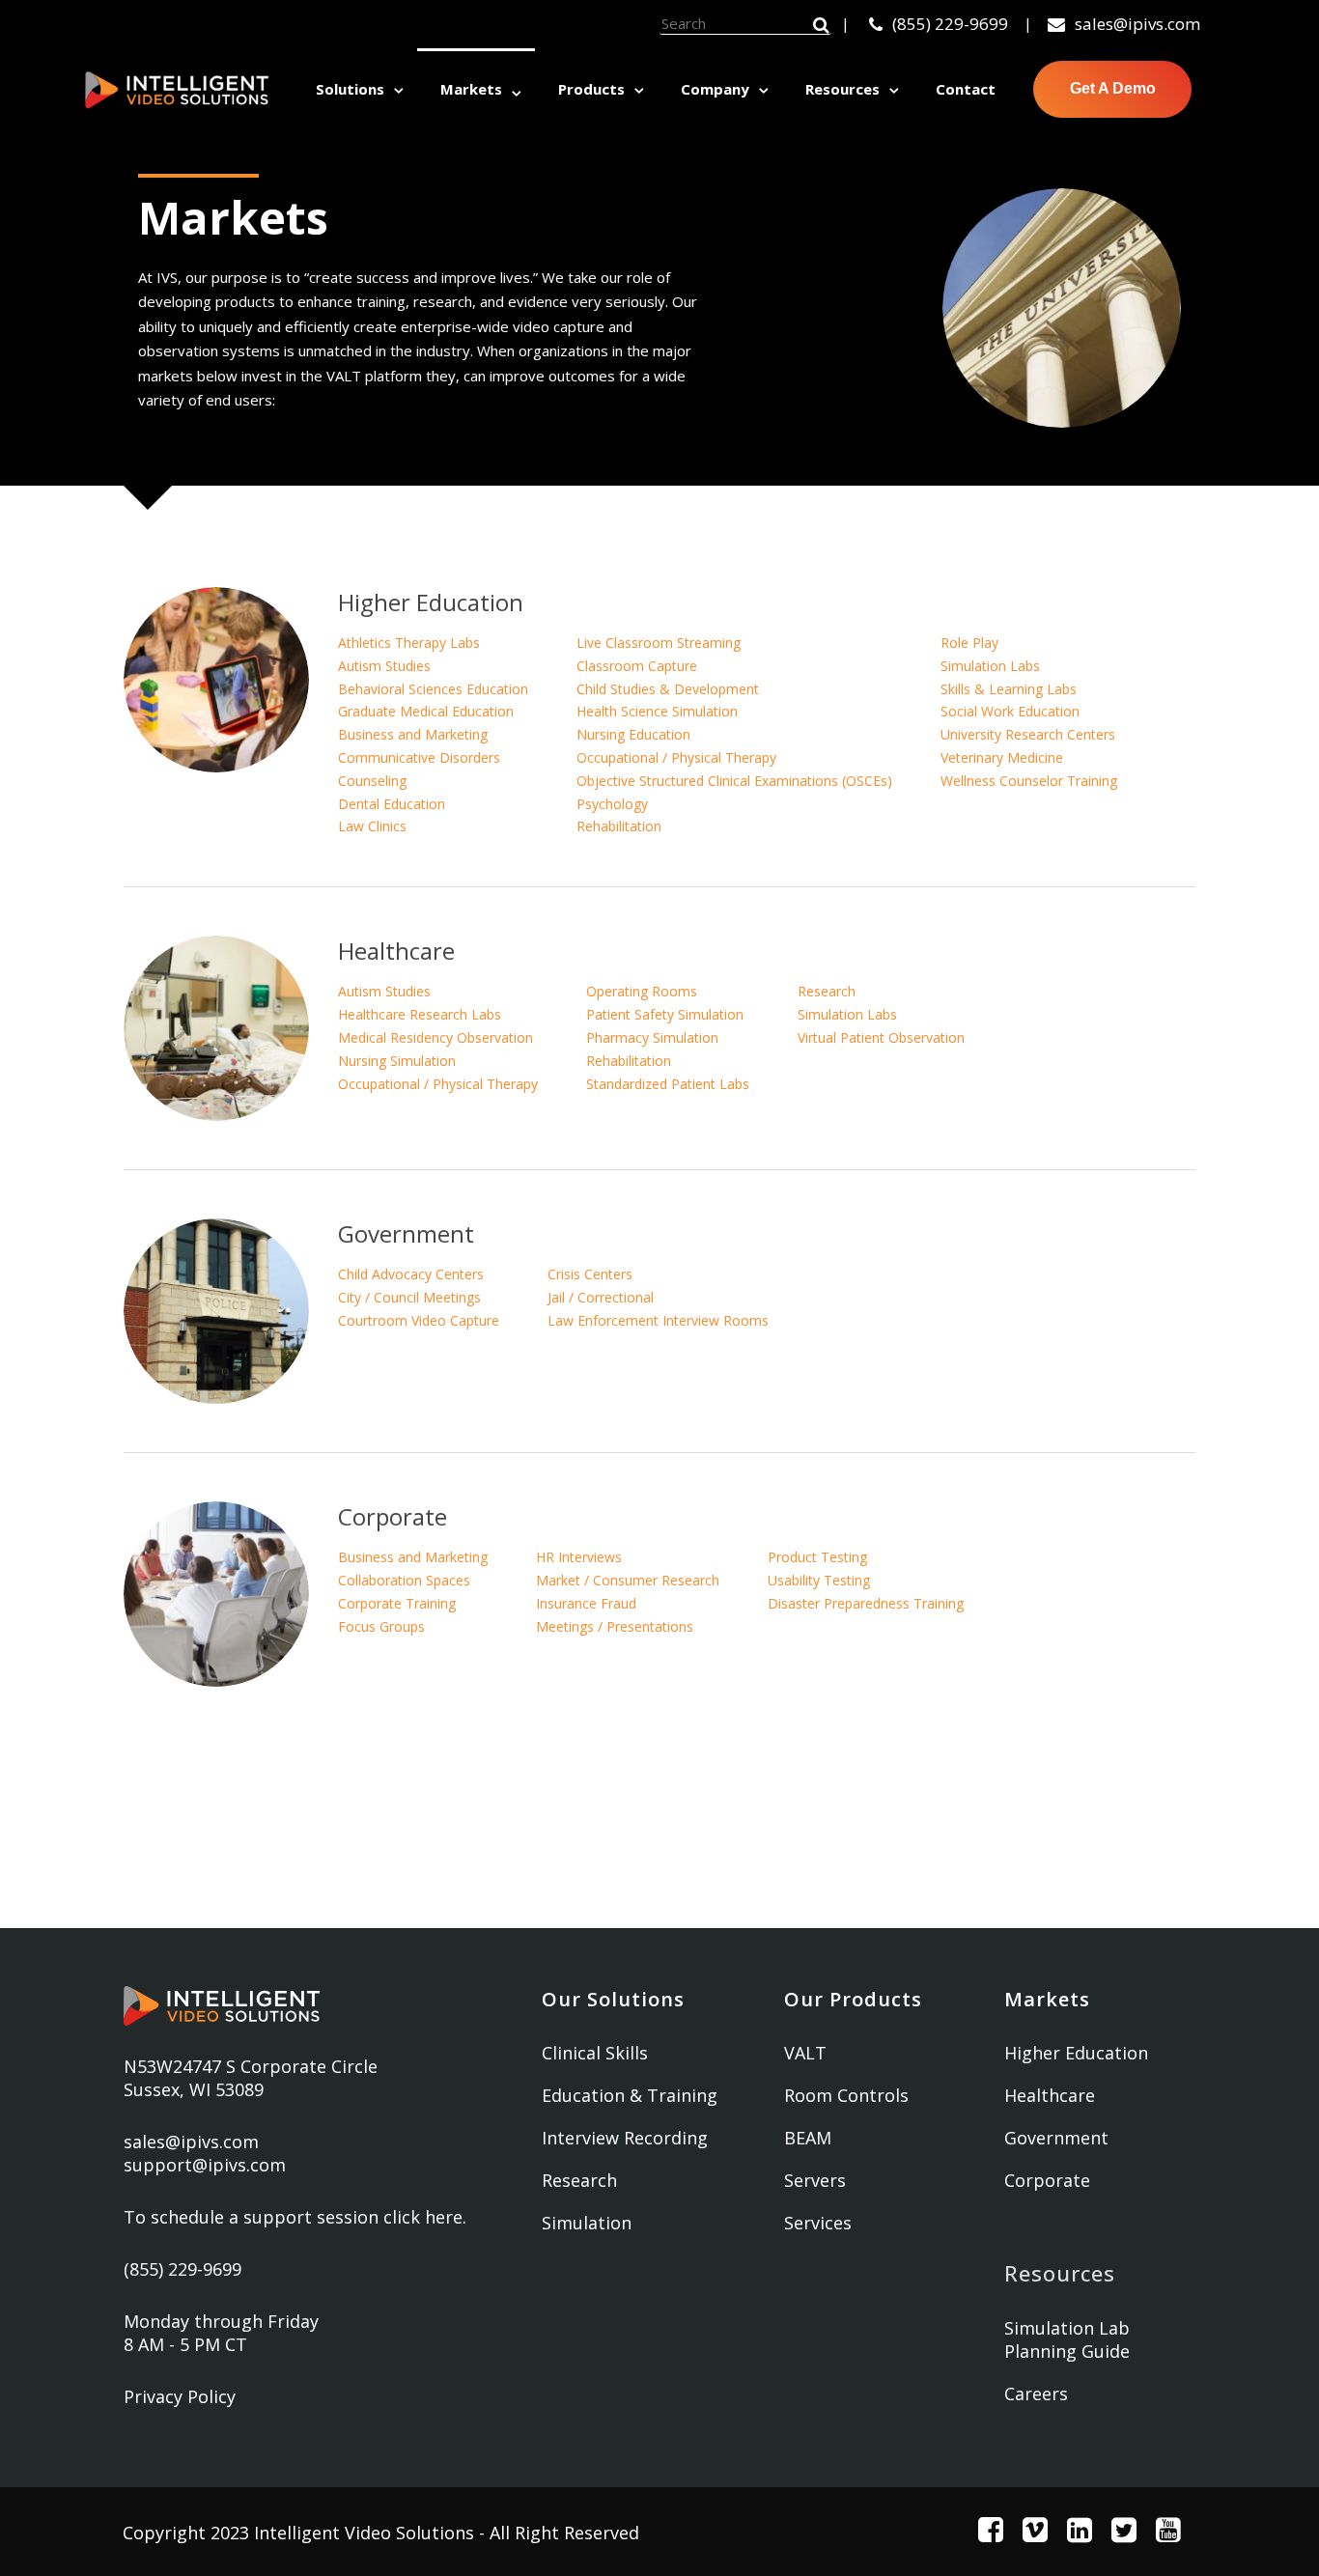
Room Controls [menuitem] (846, 2095)
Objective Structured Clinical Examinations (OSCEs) (734, 781)
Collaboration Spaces (404, 1580)
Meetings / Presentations (615, 1626)
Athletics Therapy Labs (409, 643)
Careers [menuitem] (1036, 2394)
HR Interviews (579, 1557)
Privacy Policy (180, 2396)
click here (423, 2217)
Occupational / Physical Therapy (676, 757)
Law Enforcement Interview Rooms (658, 1320)
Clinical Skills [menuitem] (595, 2053)
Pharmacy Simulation (652, 1037)
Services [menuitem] (818, 2223)
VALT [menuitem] (805, 2053)
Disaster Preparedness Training (866, 1603)
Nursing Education (633, 734)
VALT (344, 376)
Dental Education (392, 804)
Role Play (969, 643)
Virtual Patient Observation (881, 1037)
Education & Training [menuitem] (630, 2095)
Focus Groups (381, 1626)
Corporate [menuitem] (1047, 2180)
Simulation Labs (990, 666)
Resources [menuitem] (842, 89)
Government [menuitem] (1056, 2138)
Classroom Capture (637, 666)
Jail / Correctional (601, 1297)
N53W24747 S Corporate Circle (251, 2066)
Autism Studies (384, 666)
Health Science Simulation (657, 711)
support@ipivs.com (205, 2165)
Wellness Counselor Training (1029, 781)
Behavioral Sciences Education (433, 689)
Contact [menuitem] (966, 89)
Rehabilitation (619, 826)
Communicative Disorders (419, 757)
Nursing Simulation (397, 1061)
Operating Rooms (642, 991)
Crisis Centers (590, 1274)
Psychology (612, 804)
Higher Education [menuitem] (1076, 2053)
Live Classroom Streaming (659, 643)
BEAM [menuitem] (808, 2138)
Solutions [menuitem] (350, 89)
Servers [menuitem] (815, 2180)
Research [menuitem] (579, 2180)
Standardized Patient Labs (668, 1084)
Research (827, 991)
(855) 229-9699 (950, 24)
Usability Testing (819, 1580)
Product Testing (817, 1557)
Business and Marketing (413, 734)
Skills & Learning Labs (1009, 689)
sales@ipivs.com (1137, 24)
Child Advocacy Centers (411, 1274)
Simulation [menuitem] (587, 2223)
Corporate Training (397, 1603)
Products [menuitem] (591, 89)
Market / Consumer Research (628, 1580)
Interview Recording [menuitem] (625, 2138)
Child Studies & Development (668, 689)
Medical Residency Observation (435, 1037)
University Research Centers (1028, 734)
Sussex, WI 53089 (194, 2089)
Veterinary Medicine (1002, 757)
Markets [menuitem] (471, 89)
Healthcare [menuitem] (1050, 2095)
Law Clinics (372, 826)
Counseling (372, 781)
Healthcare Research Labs (420, 1014)
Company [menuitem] (715, 89)
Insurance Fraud (586, 1603)
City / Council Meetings (409, 1297)
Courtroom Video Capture (419, 1320)
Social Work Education (1010, 711)
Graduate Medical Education (426, 711)
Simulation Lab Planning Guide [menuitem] (1067, 2339)
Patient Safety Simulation (665, 1014)
